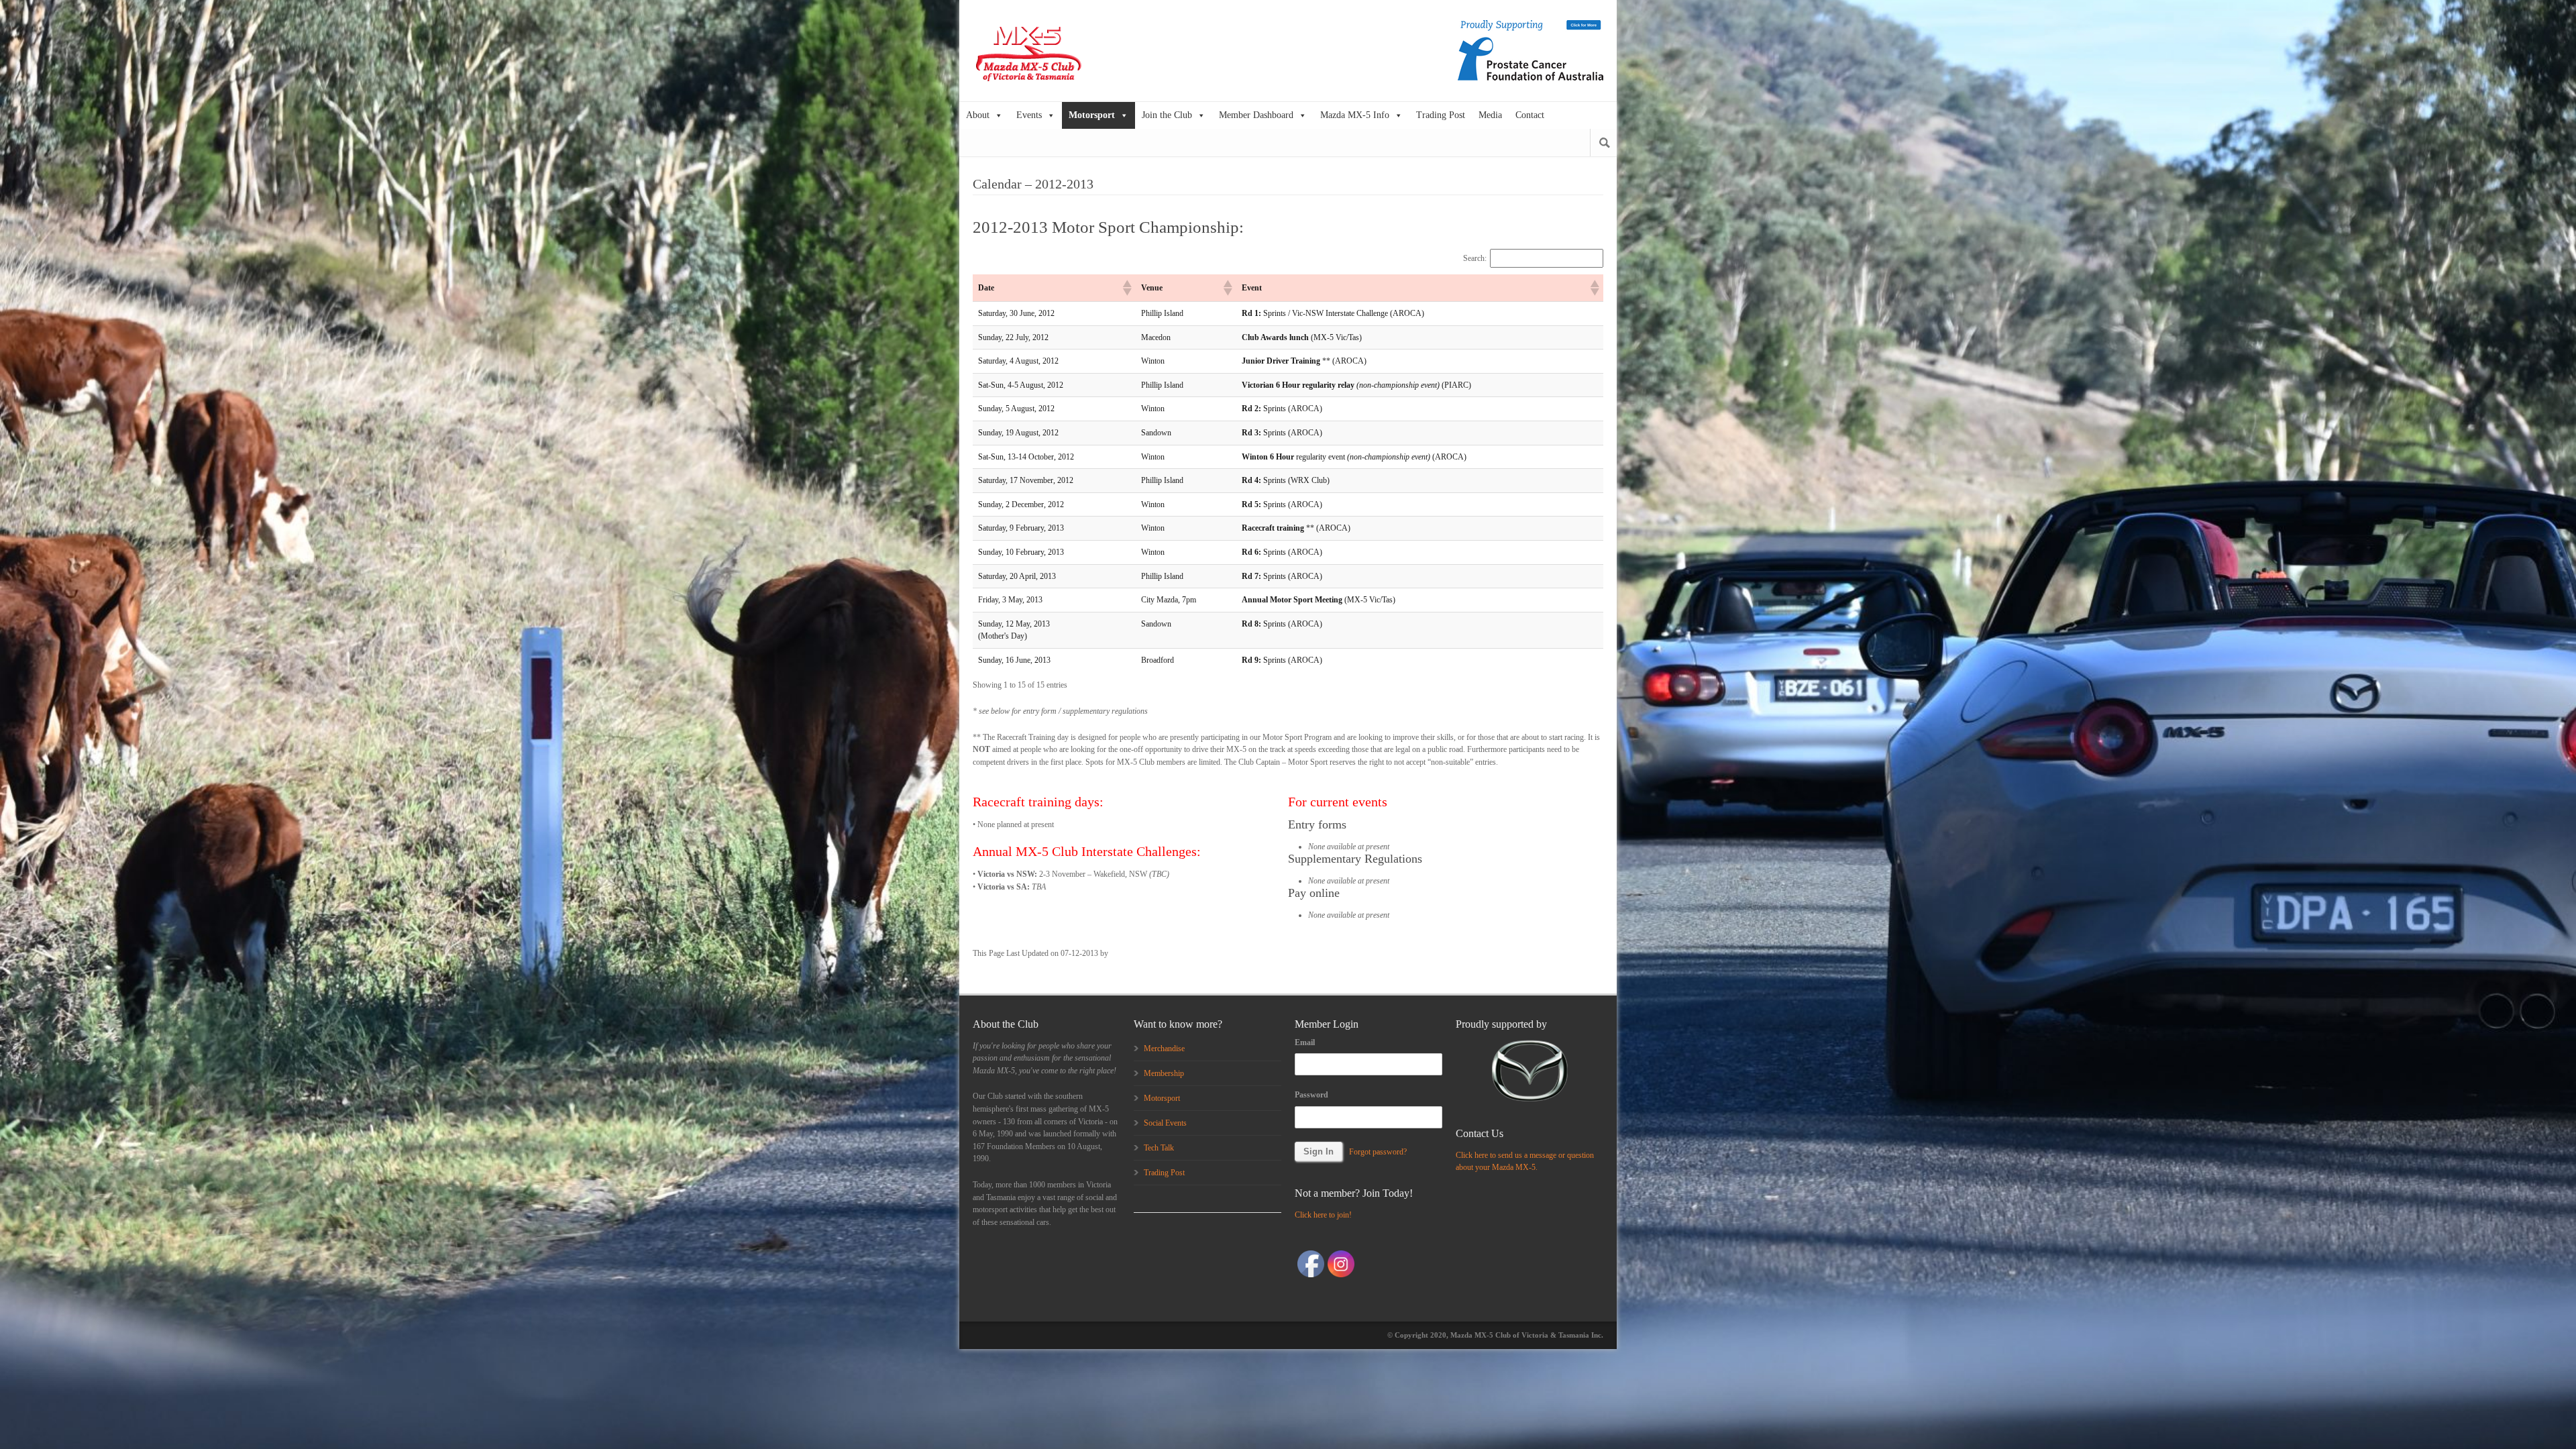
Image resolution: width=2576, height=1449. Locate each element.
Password (1311, 1095)
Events (1029, 115)
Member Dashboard (1256, 115)
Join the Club (1167, 115)
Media (1490, 115)
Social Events (1165, 1123)
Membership (1164, 1073)
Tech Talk (1159, 1148)
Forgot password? (1378, 1152)
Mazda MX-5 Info (1355, 115)
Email (1305, 1042)
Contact (1530, 115)
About (978, 115)
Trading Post (1441, 115)
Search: (1475, 258)
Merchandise (1164, 1049)
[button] (1126, 288)
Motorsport (1092, 115)
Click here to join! (1323, 1215)
